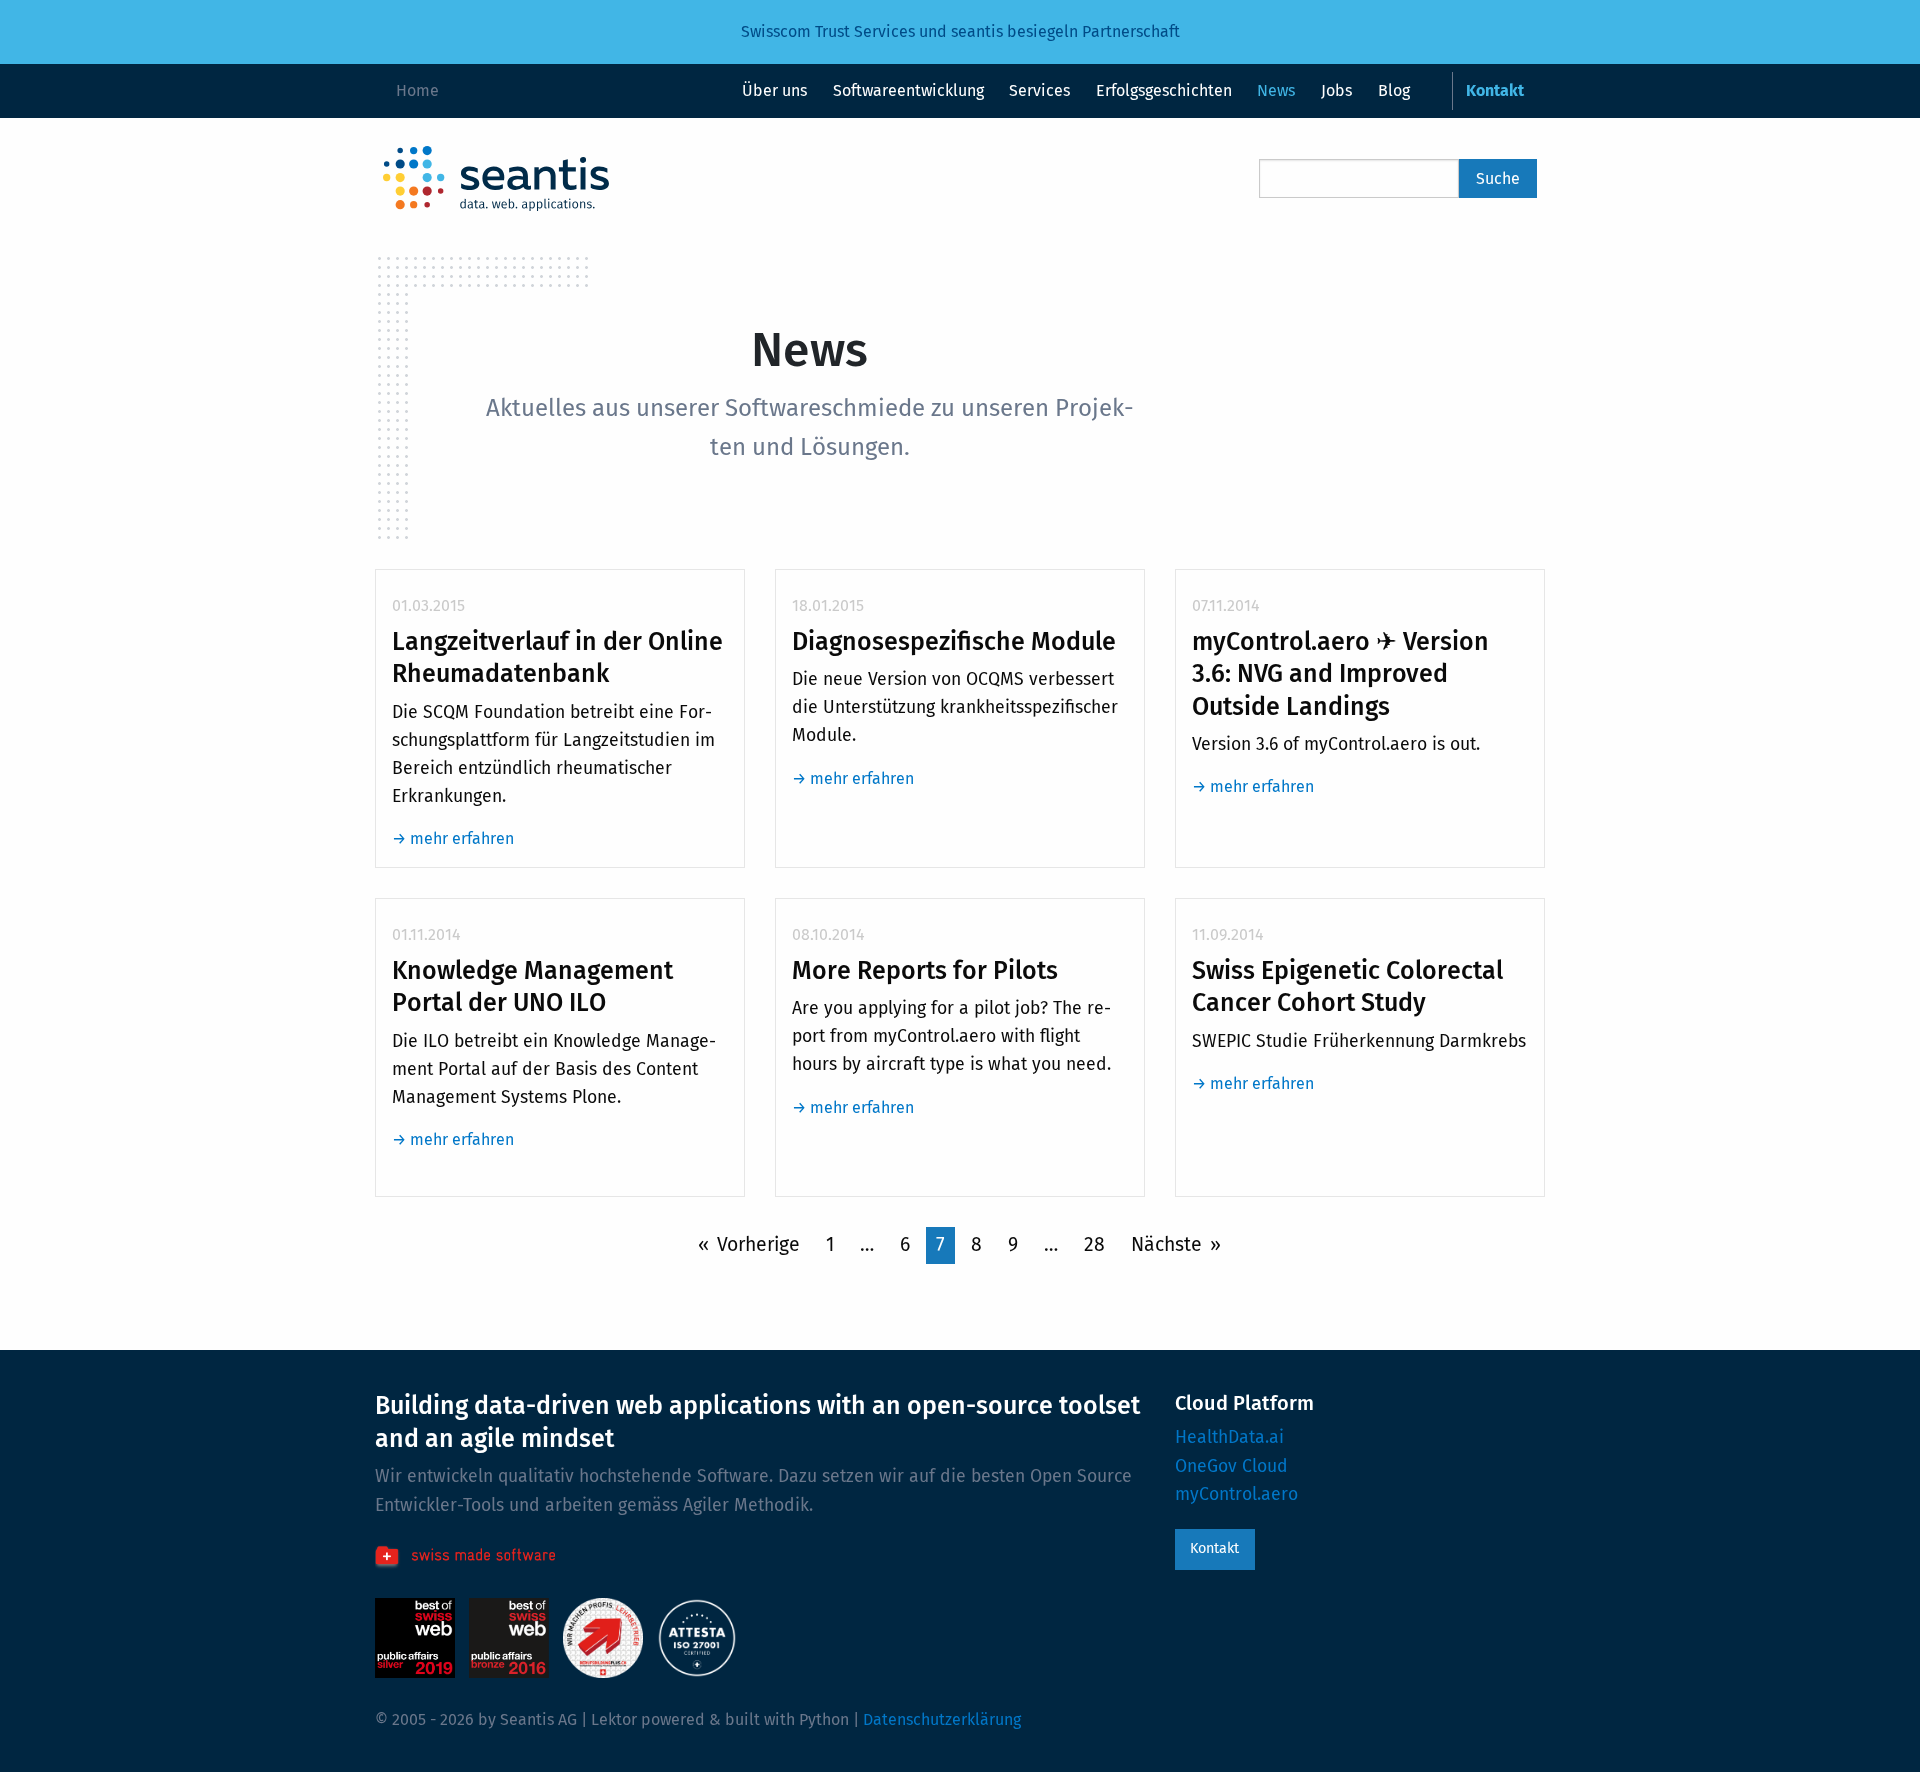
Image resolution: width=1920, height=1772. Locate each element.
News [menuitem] (1276, 90)
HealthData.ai (1229, 1437)
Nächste (1166, 1244)
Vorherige (758, 1244)
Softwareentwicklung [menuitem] (908, 90)
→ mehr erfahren (453, 838)
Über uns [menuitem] (774, 90)
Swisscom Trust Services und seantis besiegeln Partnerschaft (960, 31)
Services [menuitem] (1039, 90)
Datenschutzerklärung (942, 1719)
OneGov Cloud (1231, 1466)
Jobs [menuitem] (1336, 90)
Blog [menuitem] (1394, 90)
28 (1094, 1244)
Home (417, 90)
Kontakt (1214, 1548)
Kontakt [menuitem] (1495, 90)
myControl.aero (1236, 1494)
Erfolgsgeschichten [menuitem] (1164, 90)
